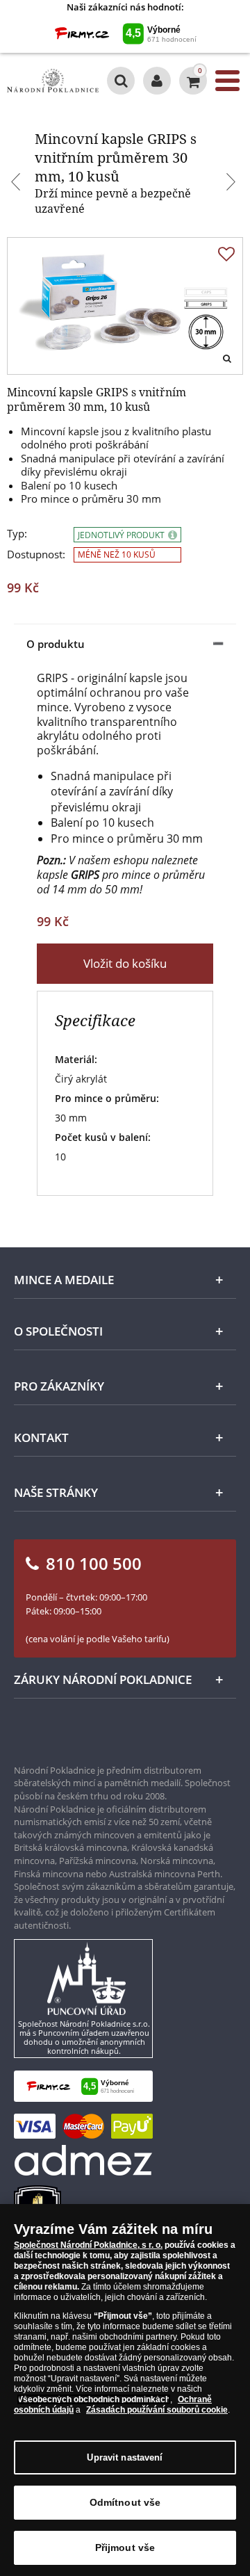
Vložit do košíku (125, 963)
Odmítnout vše (125, 2502)
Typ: (17, 534)
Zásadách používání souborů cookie (157, 2410)
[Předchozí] (17, 184)
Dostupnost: (36, 554)
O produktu (56, 644)
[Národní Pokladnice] (53, 81)
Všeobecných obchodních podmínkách (94, 2399)
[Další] (233, 184)
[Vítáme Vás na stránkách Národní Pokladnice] (157, 81)
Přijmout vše (125, 2547)
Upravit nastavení (125, 2457)
